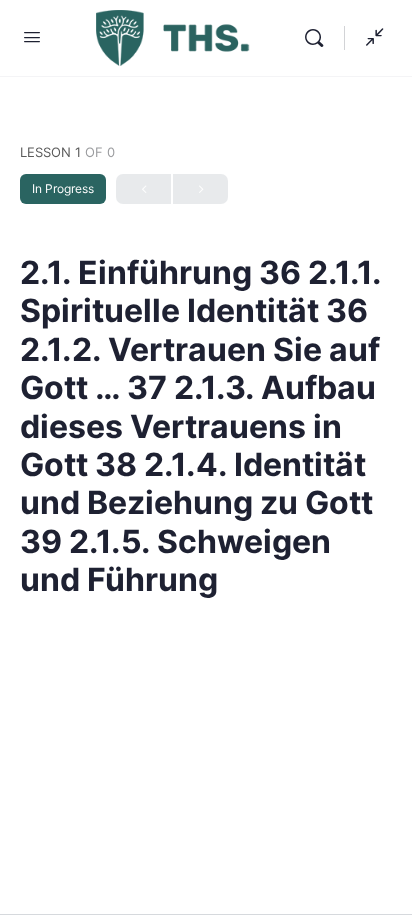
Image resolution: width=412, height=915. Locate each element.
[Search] (319, 38)
